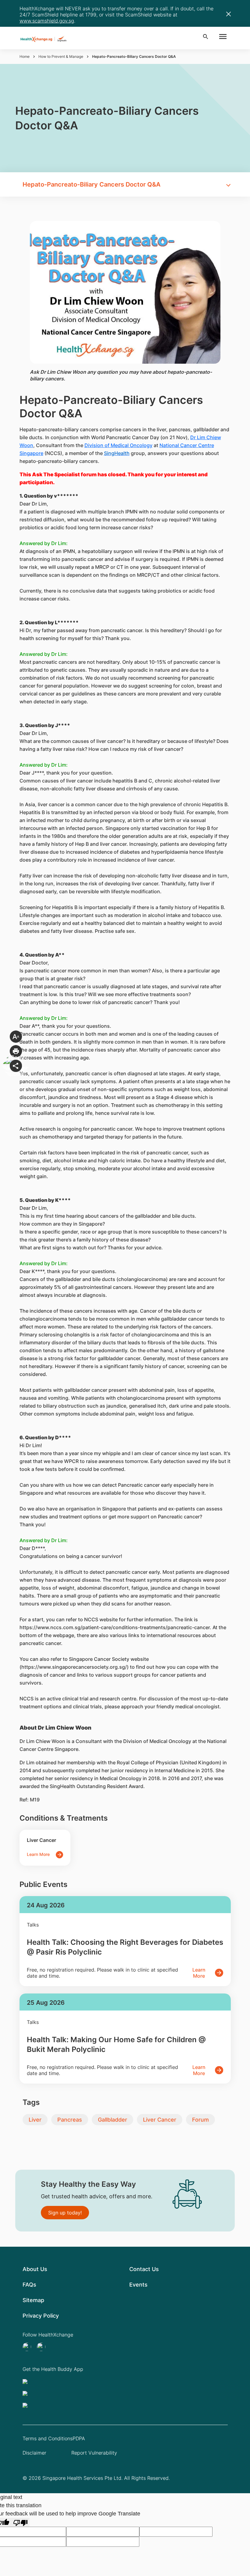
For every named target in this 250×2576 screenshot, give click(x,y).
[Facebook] (43, 2347)
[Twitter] (29, 2347)
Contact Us (144, 2269)
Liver (35, 2120)
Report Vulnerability (94, 2453)
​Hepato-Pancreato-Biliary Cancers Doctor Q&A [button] (91, 184)
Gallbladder (112, 2120)
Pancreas (70, 2120)
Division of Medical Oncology (118, 445)
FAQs (29, 2285)
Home (25, 56)
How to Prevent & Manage (61, 56)
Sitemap (33, 2300)
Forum (200, 2120)
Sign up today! (65, 2213)
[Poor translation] (20, 2522)
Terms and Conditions (48, 2438)
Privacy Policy (41, 2316)
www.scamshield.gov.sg (47, 21)
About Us (35, 2269)
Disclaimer (34, 2453)
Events (138, 2285)
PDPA (79, 2438)
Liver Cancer (160, 2120)
